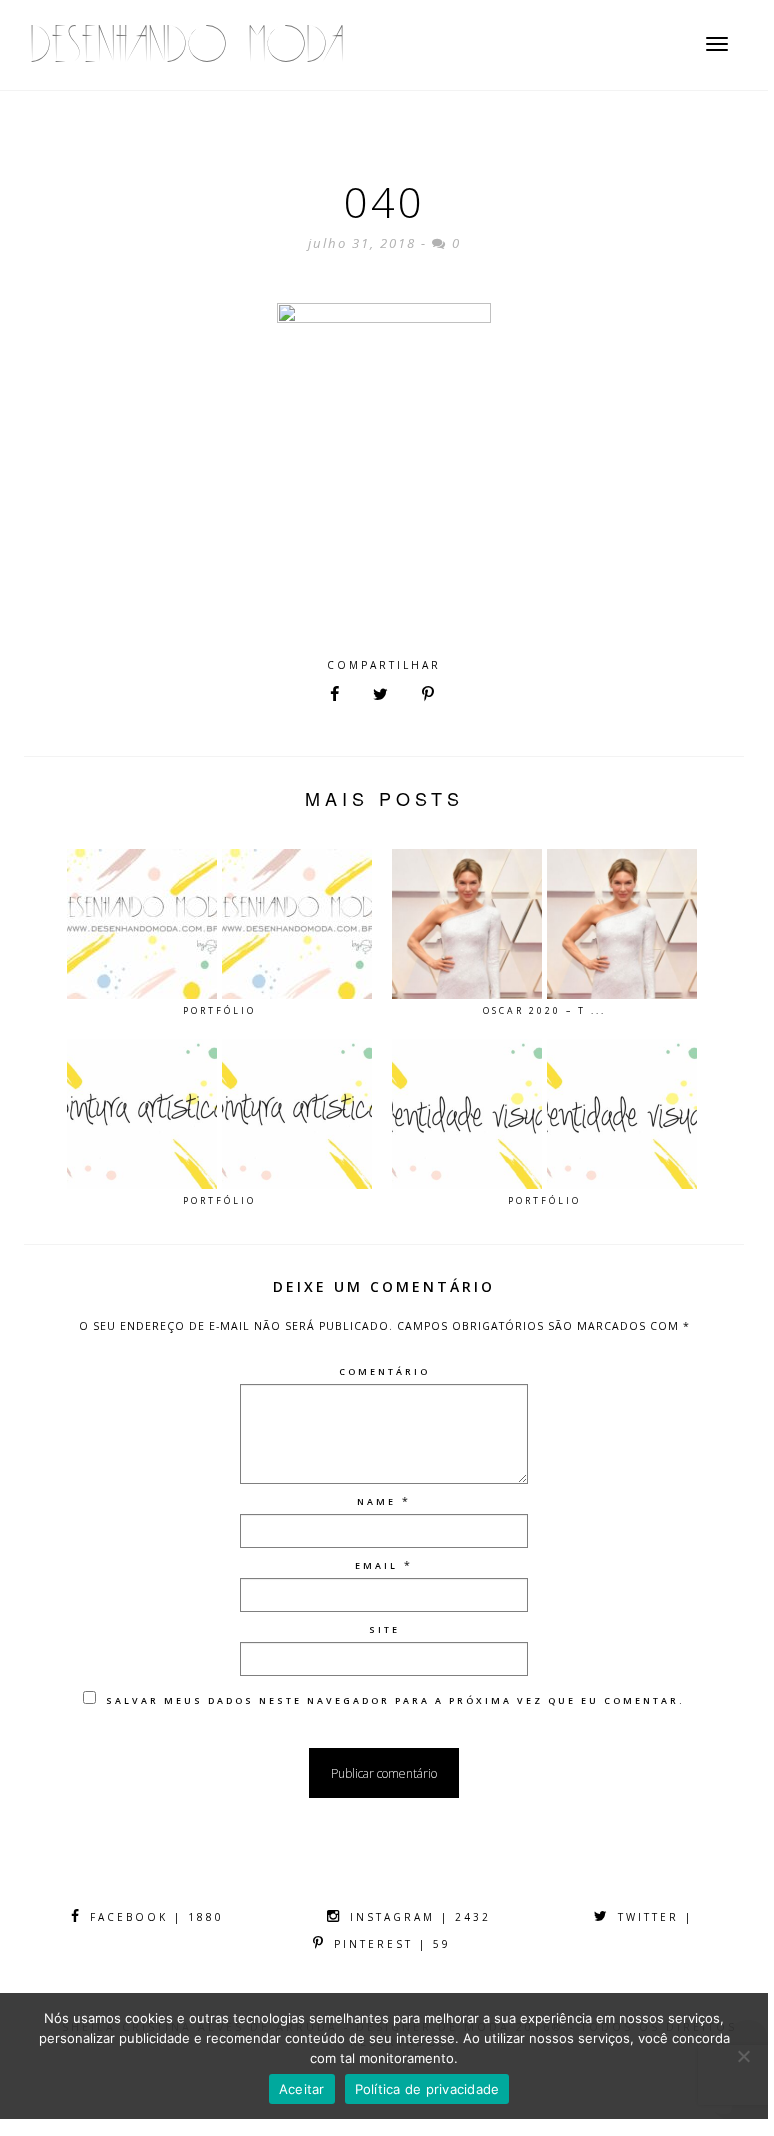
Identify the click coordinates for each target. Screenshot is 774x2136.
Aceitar (302, 2089)
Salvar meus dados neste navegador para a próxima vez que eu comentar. (395, 1700)
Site (384, 1629)
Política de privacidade (427, 2089)
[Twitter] (380, 695)
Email (376, 1565)
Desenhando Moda (187, 44)
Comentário (384, 1371)
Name (376, 1501)
